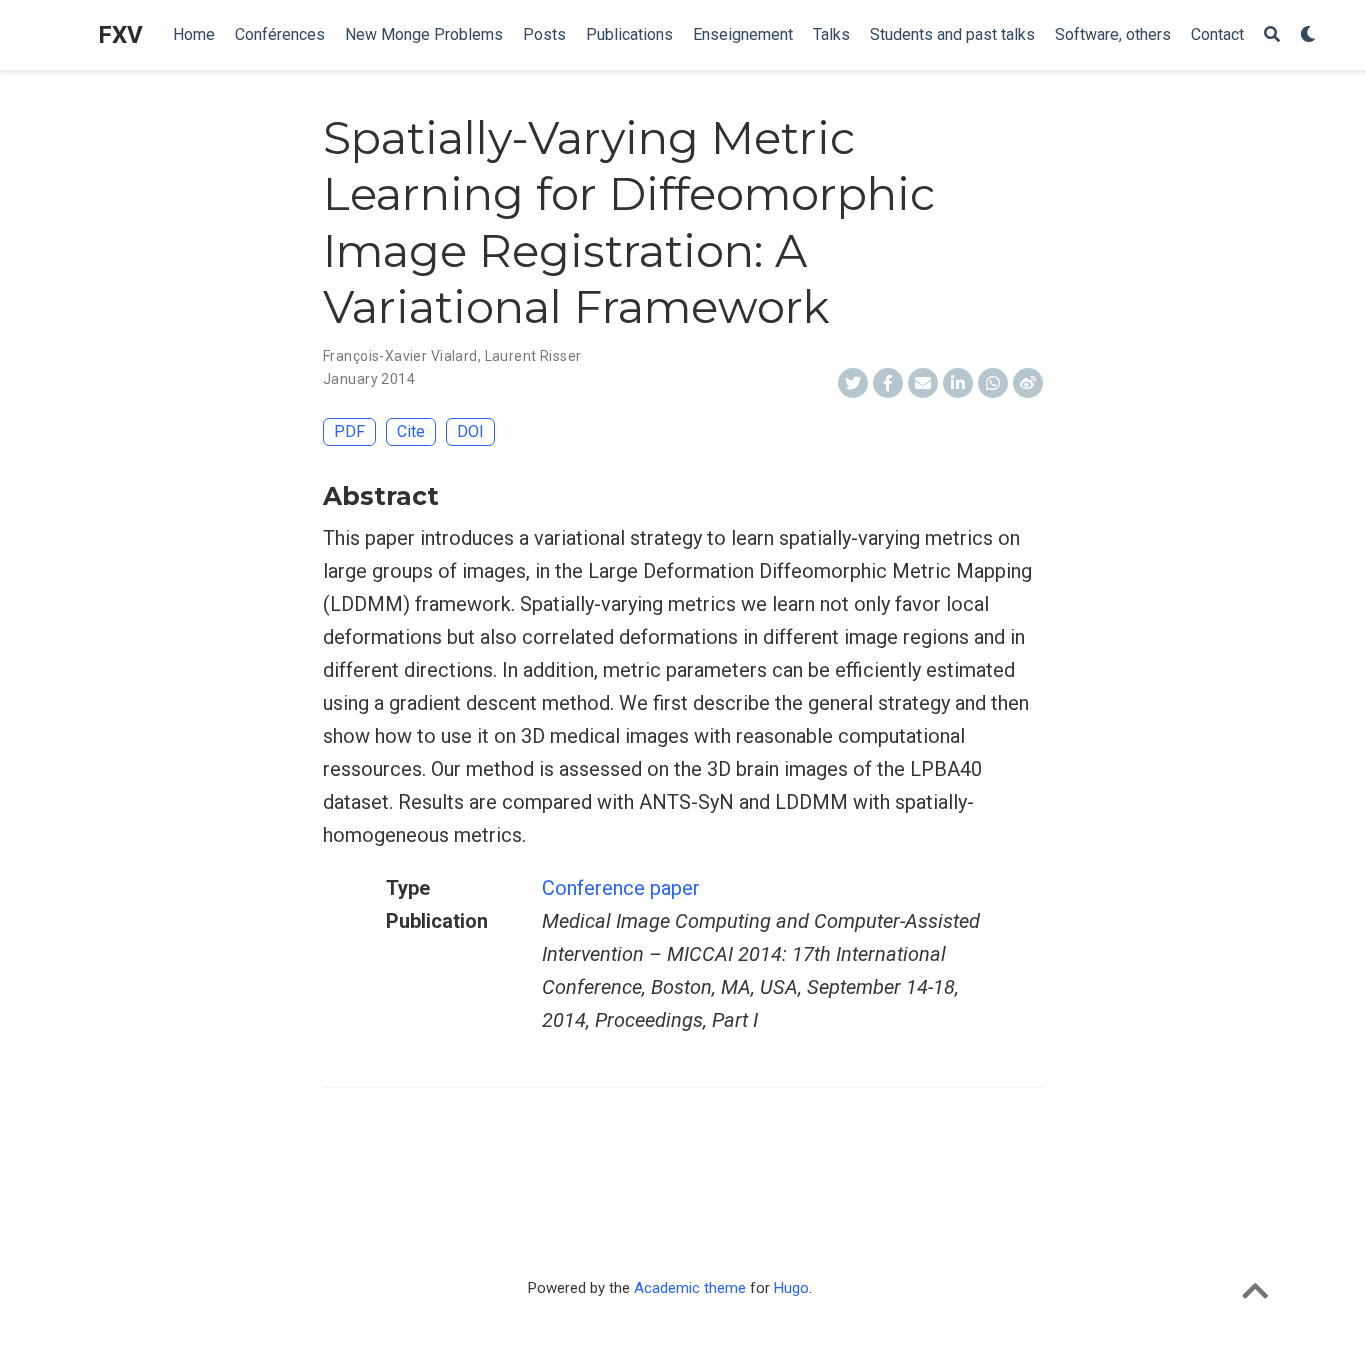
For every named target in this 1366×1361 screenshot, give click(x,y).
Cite (411, 431)
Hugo (791, 1288)
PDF (349, 431)
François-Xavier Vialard (400, 356)
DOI (470, 431)
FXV (120, 35)
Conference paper (621, 888)
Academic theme (690, 1288)
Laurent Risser (533, 356)
